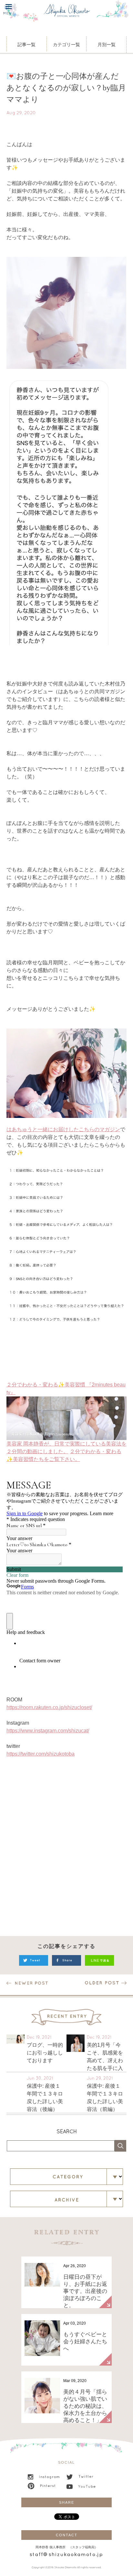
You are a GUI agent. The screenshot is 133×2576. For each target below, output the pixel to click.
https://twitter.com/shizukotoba (41, 1754)
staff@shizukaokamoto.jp (66, 2555)
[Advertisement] (66, 1850)
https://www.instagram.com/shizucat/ (48, 1731)
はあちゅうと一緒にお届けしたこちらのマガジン (63, 1129)
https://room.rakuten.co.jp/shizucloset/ (49, 1707)
